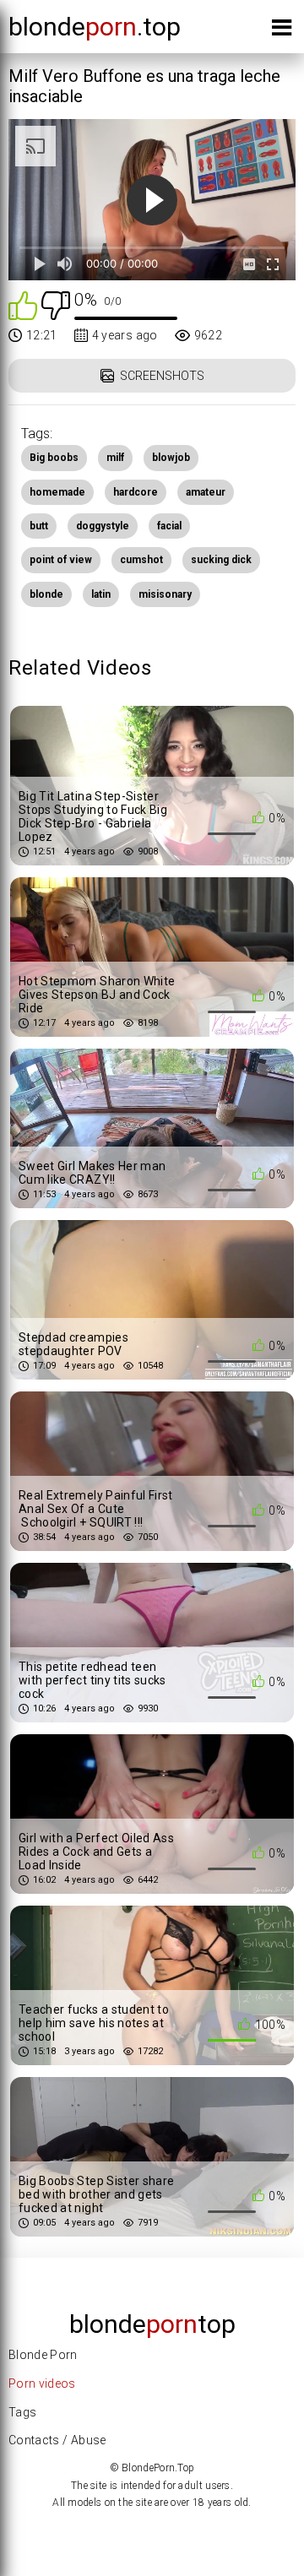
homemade (57, 492)
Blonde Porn (43, 2355)
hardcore (136, 492)
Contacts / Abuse (57, 2440)
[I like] (23, 304)
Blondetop (152, 2324)
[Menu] (282, 31)
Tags (22, 2412)
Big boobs (54, 458)
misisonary (165, 594)
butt (39, 526)
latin (101, 594)
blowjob (171, 458)
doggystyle (103, 526)
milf (115, 458)
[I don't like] (56, 304)
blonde (46, 594)
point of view (61, 560)
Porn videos (42, 2383)
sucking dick (221, 560)
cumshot (141, 560)
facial (169, 526)
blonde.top (95, 27)
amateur (206, 492)
